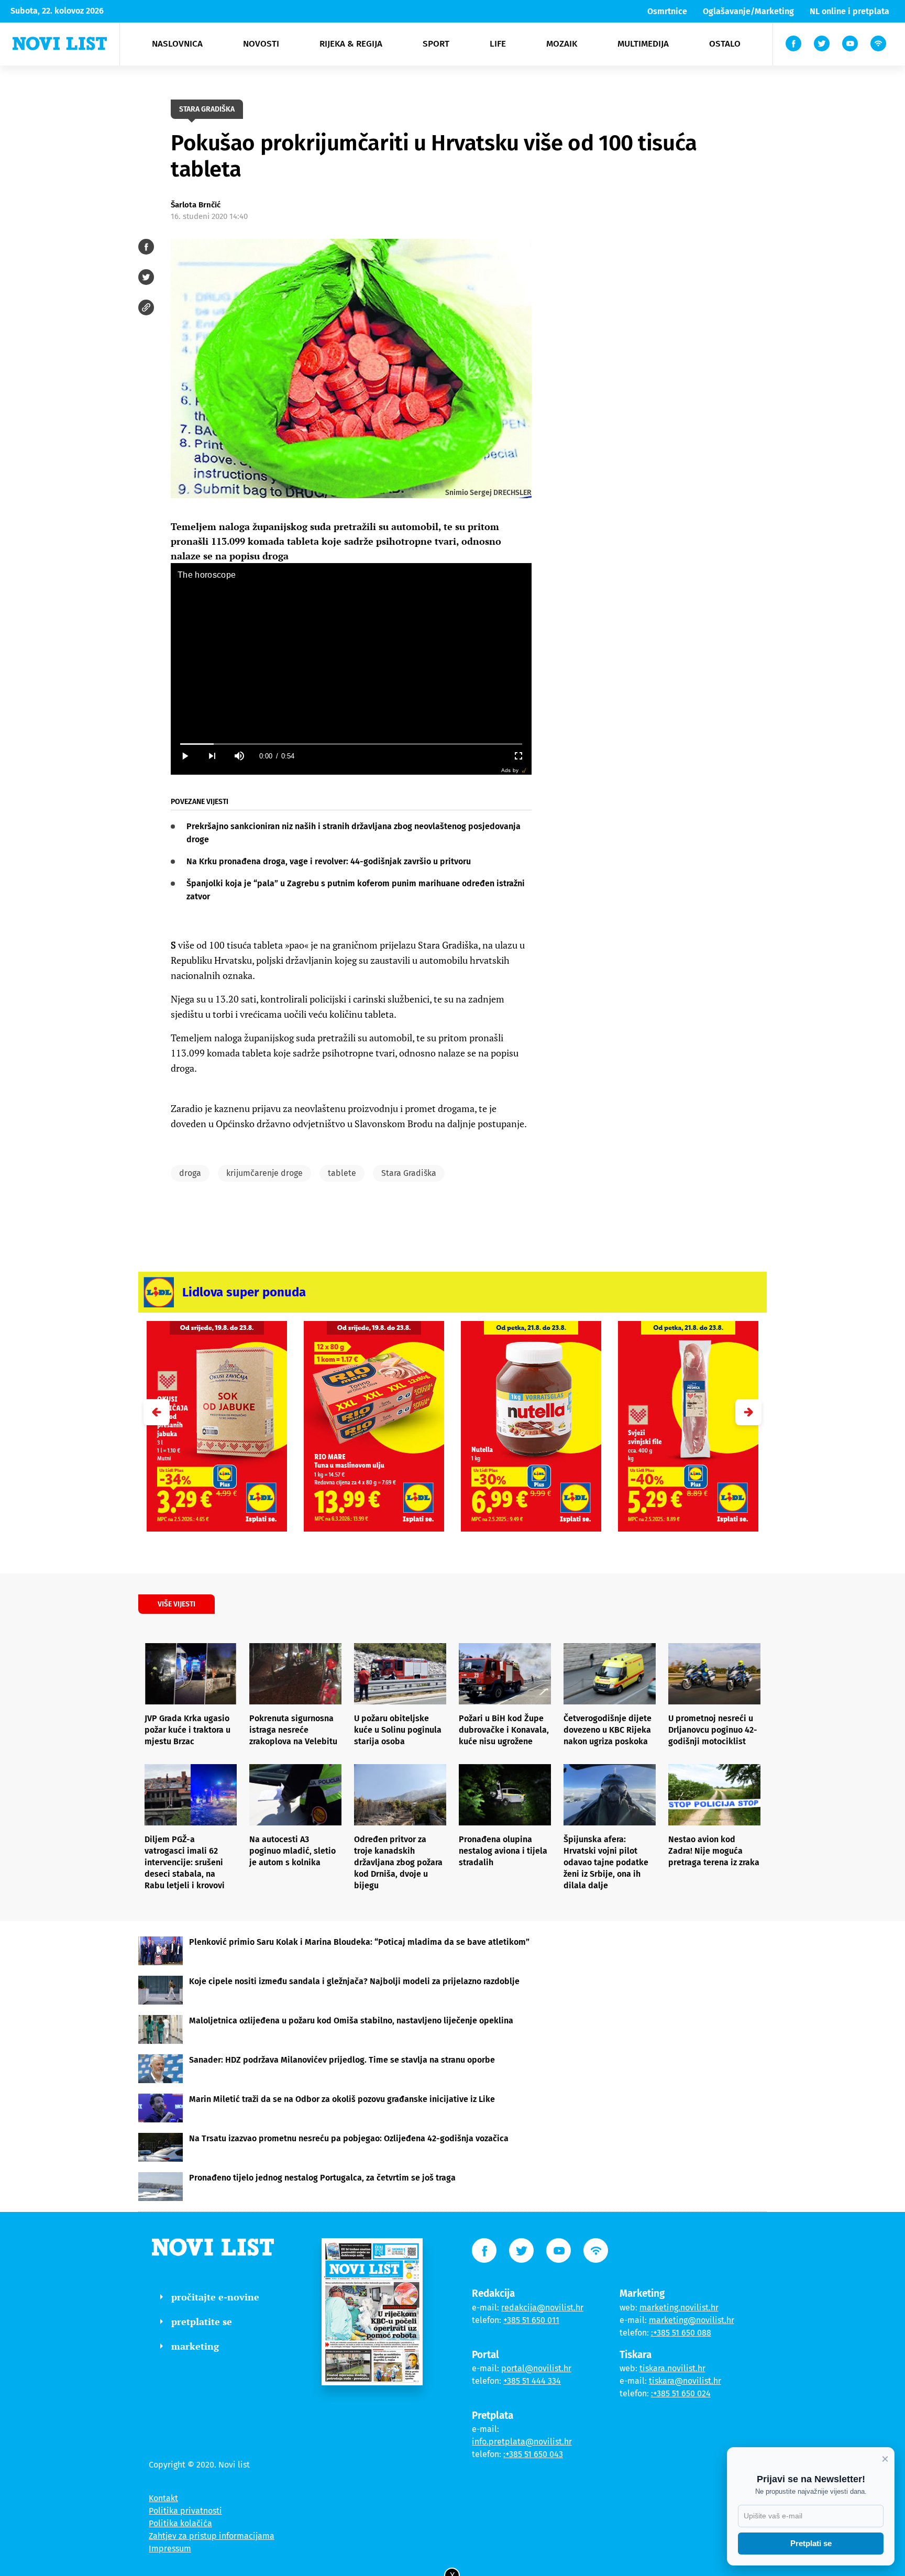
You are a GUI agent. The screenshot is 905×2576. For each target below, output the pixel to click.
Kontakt (163, 2498)
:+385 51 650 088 (681, 2333)
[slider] (351, 744)
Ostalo (725, 44)
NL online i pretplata (849, 11)
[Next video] (212, 756)
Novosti (261, 44)
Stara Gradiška (409, 1173)
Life (498, 44)
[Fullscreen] (518, 756)
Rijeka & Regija (351, 44)
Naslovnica (177, 44)
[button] (748, 1412)
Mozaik (562, 44)
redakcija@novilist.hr (542, 2308)
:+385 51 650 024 (681, 2393)
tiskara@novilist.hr (685, 2381)
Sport (436, 44)
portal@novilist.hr (536, 2368)
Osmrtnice (667, 11)
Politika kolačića (180, 2523)
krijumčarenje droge (264, 1173)
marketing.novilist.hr (679, 2308)
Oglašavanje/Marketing (748, 11)
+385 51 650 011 (531, 2320)
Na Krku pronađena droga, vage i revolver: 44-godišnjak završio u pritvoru (329, 861)
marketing (195, 2346)
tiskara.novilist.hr (672, 2368)
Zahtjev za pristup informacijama (212, 2536)
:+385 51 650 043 (533, 2454)
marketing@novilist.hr (692, 2320)
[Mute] (239, 756)
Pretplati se (811, 2543)
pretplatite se (202, 2321)
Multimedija (643, 44)
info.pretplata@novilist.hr (522, 2442)
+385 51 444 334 (532, 2381)
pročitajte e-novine (215, 2297)
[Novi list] (60, 43)
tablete (342, 1173)
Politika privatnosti (185, 2511)
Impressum (170, 2549)
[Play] (184, 756)
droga (190, 1173)
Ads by (510, 770)
